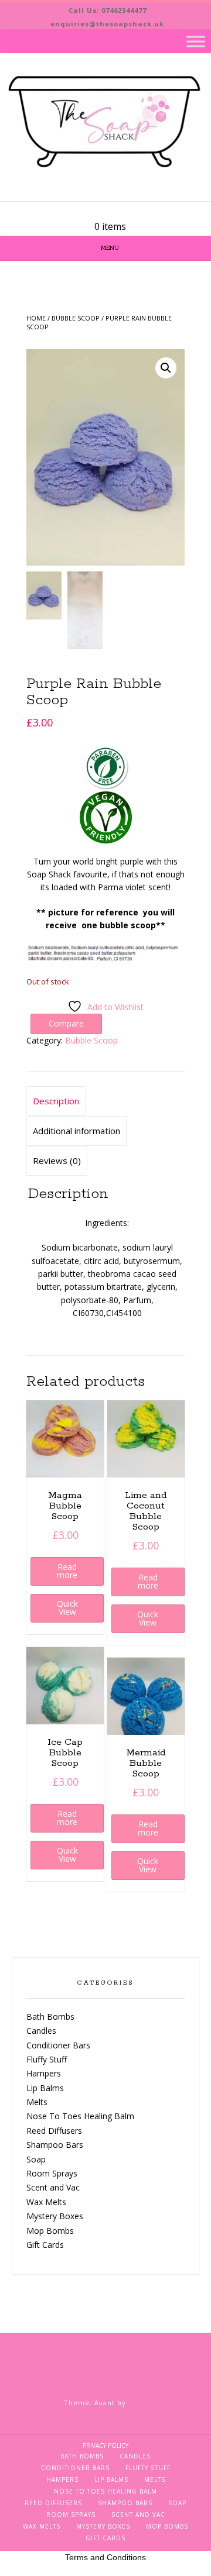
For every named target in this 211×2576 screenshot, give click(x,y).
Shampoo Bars (55, 2145)
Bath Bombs (50, 2017)
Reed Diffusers (54, 2131)
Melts (37, 2102)
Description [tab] (56, 1101)
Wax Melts (46, 2202)
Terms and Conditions (105, 2557)
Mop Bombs (50, 2231)
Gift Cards (45, 2245)
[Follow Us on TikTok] (120, 211)
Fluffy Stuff (47, 2059)
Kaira (138, 2403)
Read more (67, 1571)
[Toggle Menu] (196, 41)
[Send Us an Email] (91, 211)
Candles (41, 2031)
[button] (166, 368)
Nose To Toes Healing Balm (80, 2116)
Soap (36, 2159)
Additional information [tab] (76, 1131)
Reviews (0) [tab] (57, 1160)
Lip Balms (45, 2088)
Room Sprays (52, 2173)
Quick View (67, 1608)
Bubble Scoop (76, 318)
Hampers (44, 2073)
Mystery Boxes (55, 2216)
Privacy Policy (105, 2446)
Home (36, 318)
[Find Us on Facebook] (105, 211)
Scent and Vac (53, 2187)
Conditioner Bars (58, 2045)
